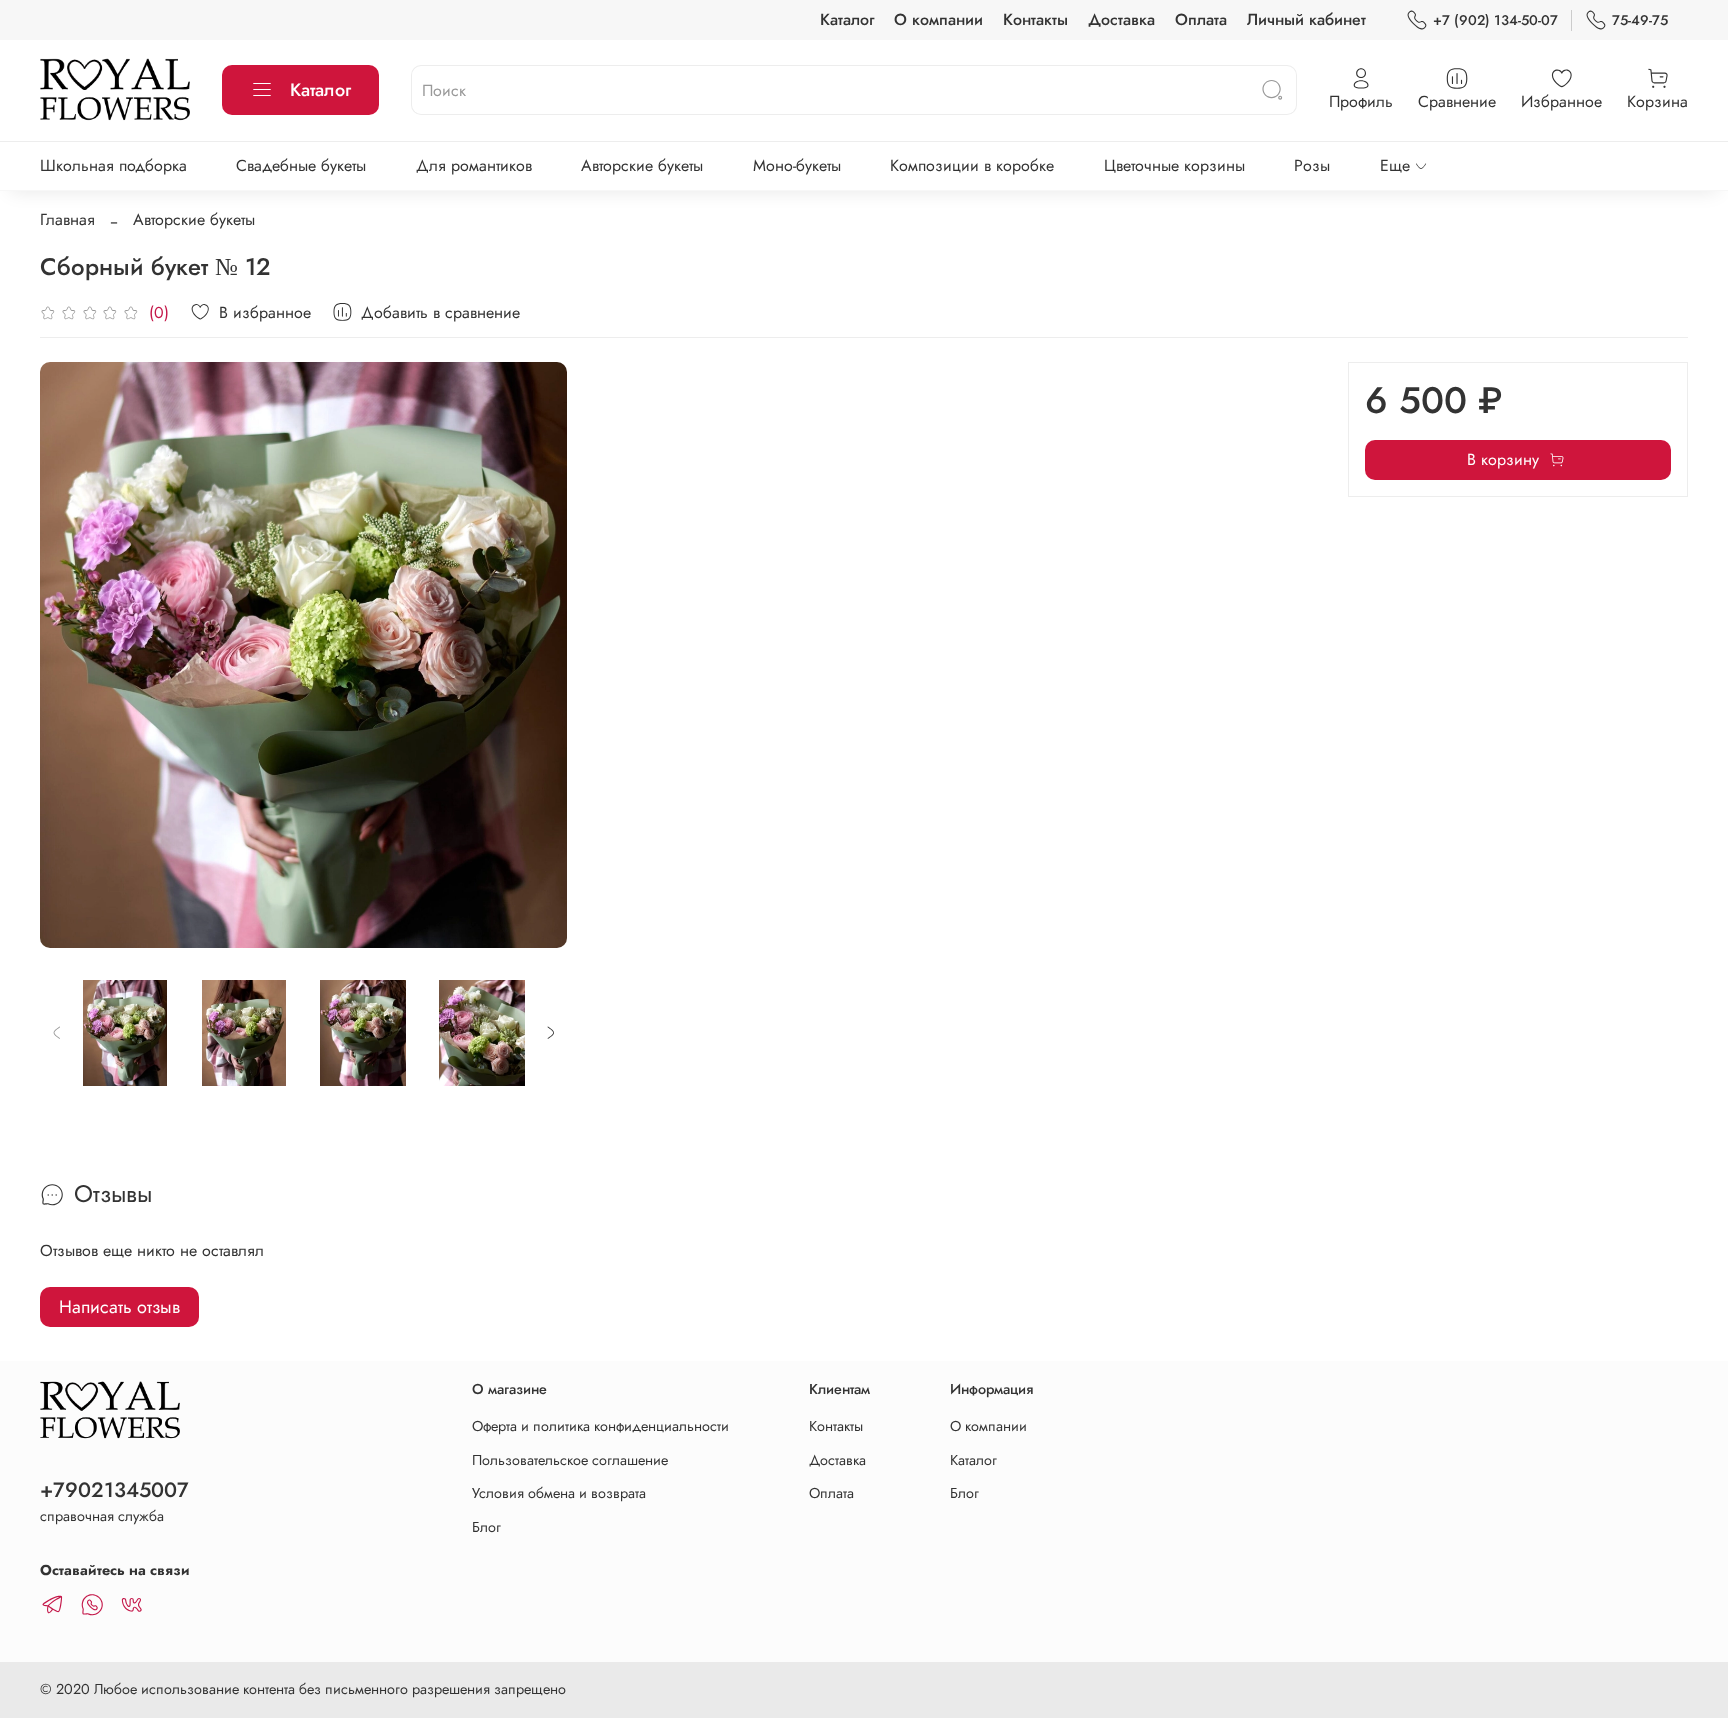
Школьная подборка (113, 165)
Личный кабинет (1306, 19)
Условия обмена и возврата (559, 1493)
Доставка (1121, 19)
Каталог (847, 19)
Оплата (1201, 19)
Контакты (1035, 19)
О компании (938, 19)
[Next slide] (535, 655)
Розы (1312, 165)
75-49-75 (1640, 20)
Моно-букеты (797, 165)
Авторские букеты (642, 165)
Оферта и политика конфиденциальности (600, 1426)
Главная (67, 219)
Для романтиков (474, 165)
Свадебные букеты (301, 165)
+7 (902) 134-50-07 (1495, 20)
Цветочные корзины (1174, 165)
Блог (486, 1527)
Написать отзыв (119, 1307)
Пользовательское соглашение (570, 1460)
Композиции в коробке (972, 165)
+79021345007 (114, 1490)
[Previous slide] (72, 655)
